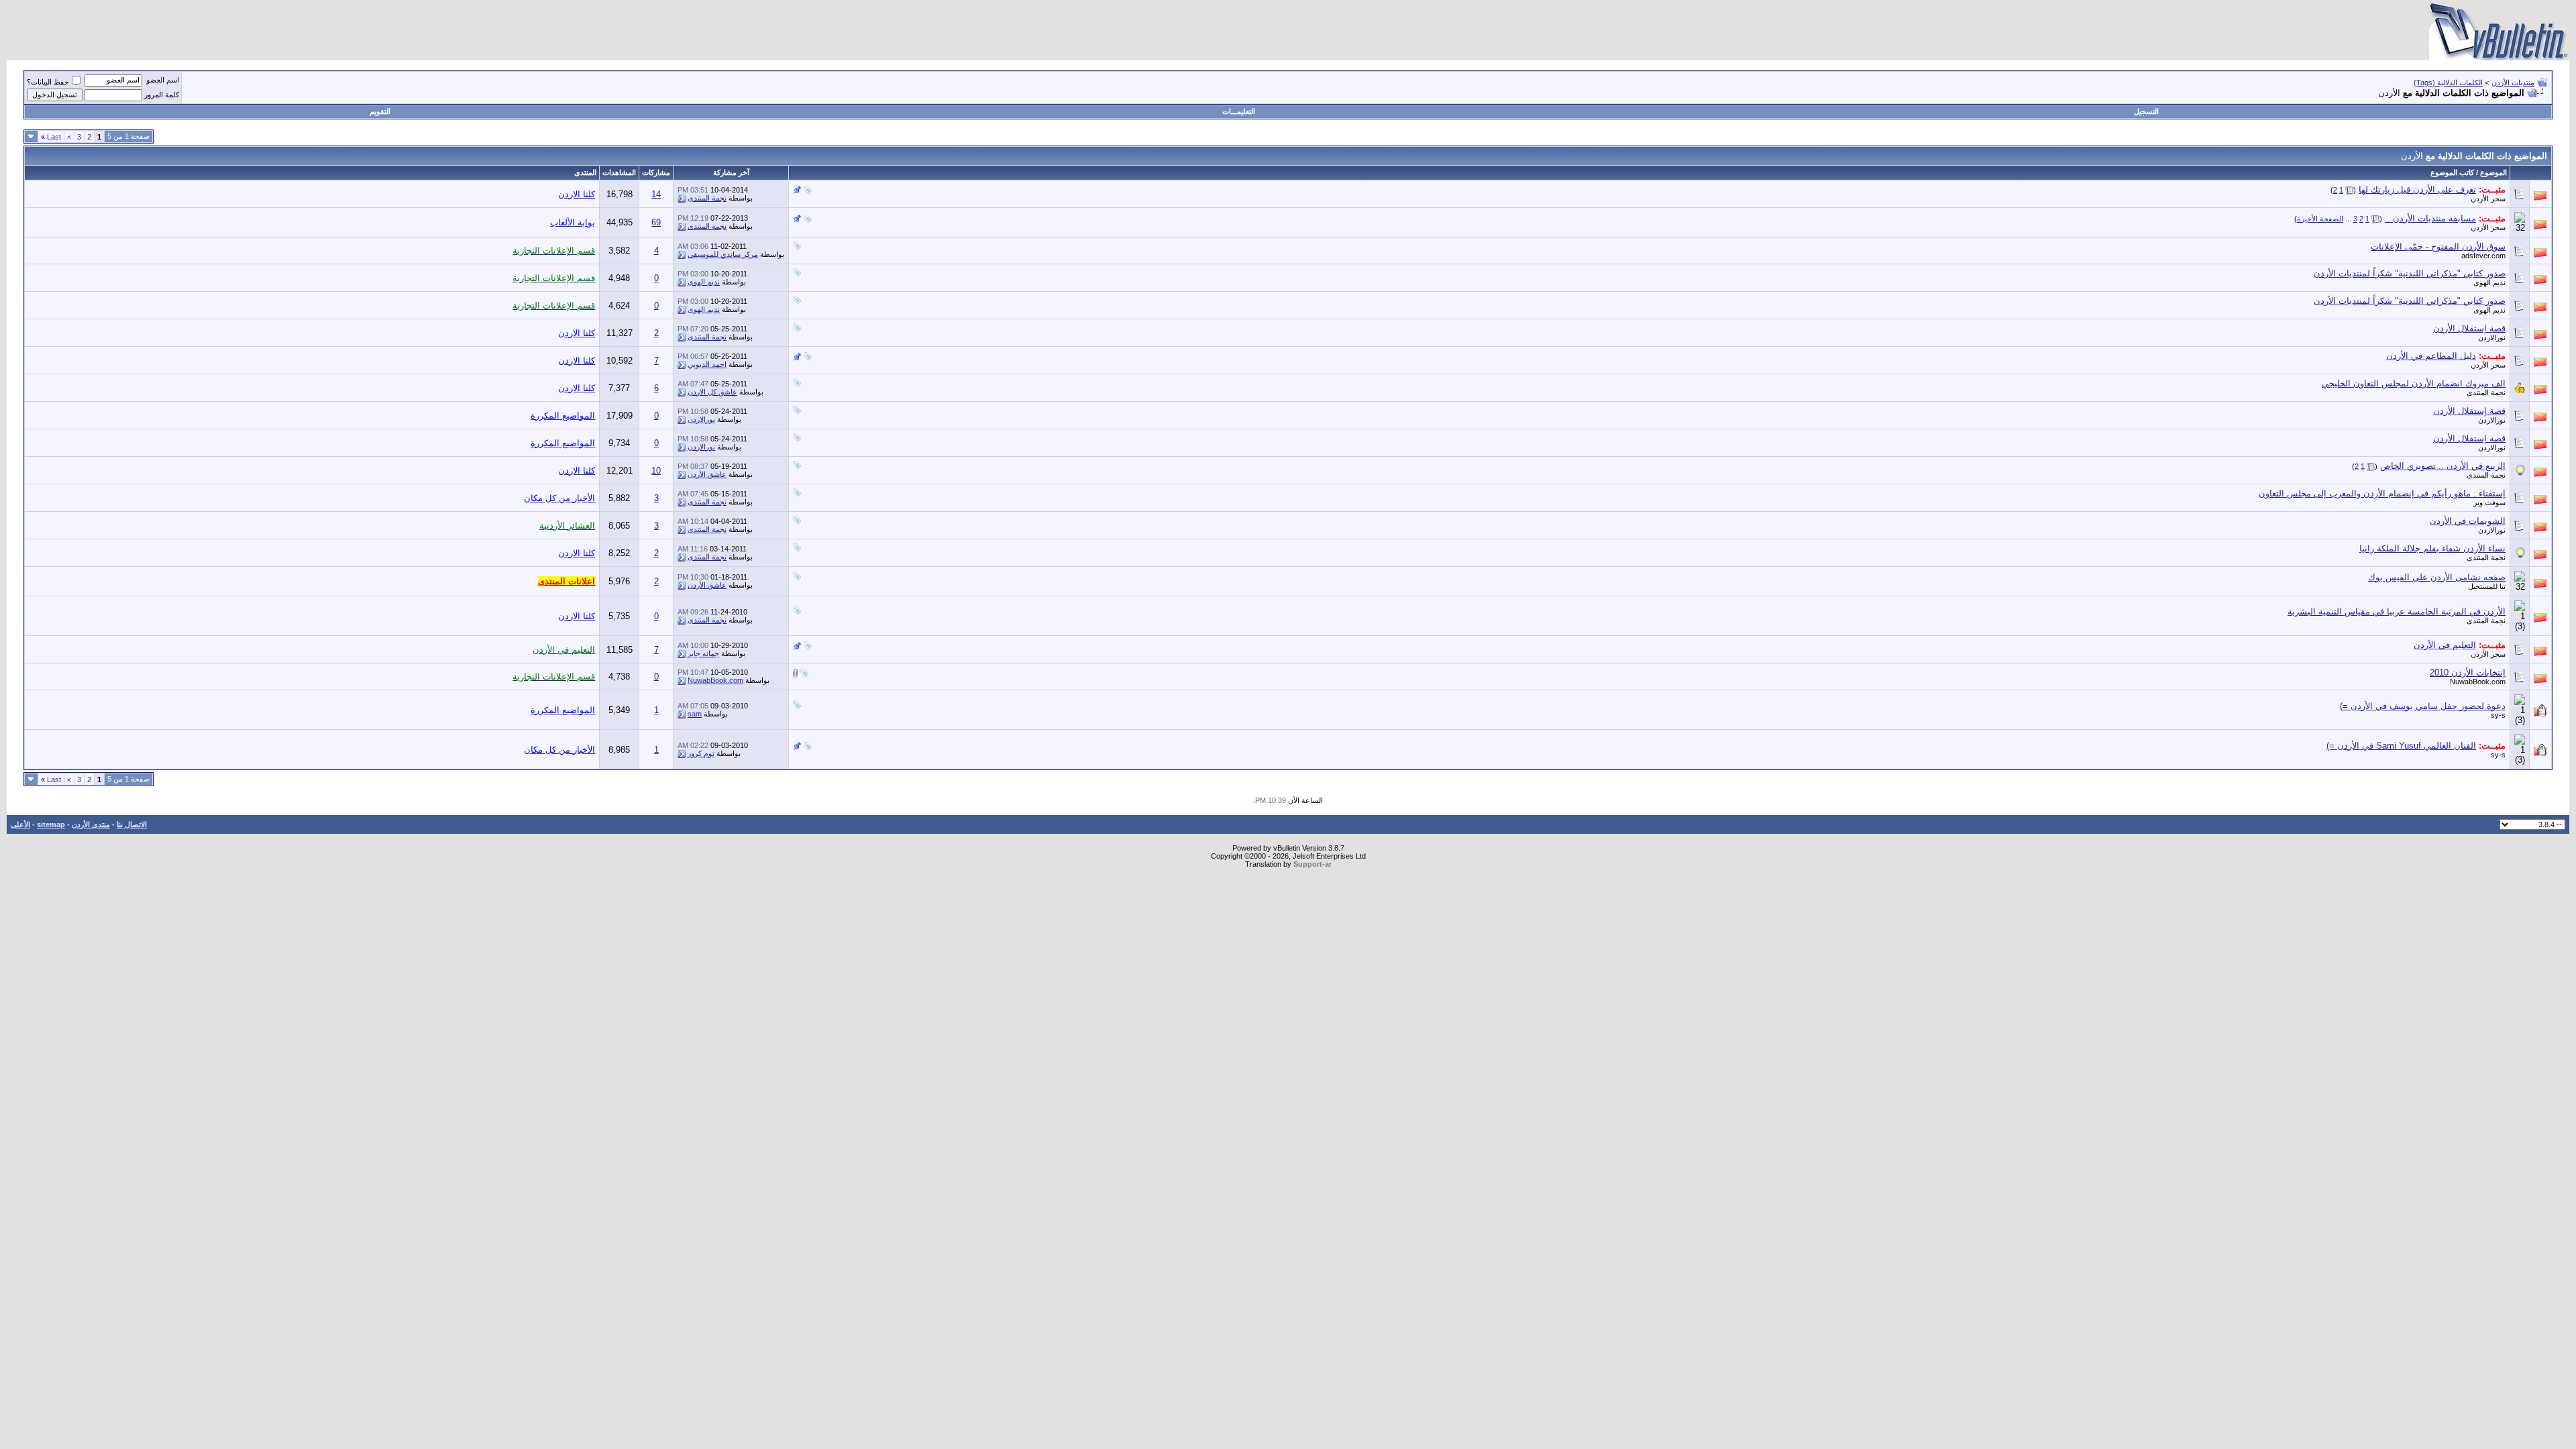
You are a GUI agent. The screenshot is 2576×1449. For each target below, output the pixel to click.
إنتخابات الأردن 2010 (2468, 673)
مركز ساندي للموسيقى (723, 254)
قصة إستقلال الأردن (2469, 328)
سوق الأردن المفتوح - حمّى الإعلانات (2438, 247)
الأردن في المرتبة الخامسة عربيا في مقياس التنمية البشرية (2397, 611)
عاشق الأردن (707, 474)
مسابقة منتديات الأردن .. (2430, 218)
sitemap (51, 824)
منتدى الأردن (91, 824)
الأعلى (20, 824)
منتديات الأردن (2513, 83)
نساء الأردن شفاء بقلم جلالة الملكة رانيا (2432, 548)
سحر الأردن (2488, 199)
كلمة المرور (162, 95)
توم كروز (701, 753)
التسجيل (2146, 111)
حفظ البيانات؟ (48, 82)
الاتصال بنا (132, 824)
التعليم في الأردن (2445, 645)
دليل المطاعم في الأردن (2431, 356)
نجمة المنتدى (707, 198)
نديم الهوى (2489, 282)
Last (51, 137)
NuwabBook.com (2478, 682)
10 (656, 471)
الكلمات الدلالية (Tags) (2448, 83)
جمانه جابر (703, 653)
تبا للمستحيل (2487, 586)
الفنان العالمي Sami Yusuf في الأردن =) (2401, 746)
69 (656, 222)
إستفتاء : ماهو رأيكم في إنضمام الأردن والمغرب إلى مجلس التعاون (2382, 493)
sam (695, 714)
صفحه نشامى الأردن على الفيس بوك (2437, 577)
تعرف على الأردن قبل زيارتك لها (2417, 190)
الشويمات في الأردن (2468, 521)
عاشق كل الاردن (712, 392)
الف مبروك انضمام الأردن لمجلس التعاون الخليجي (2414, 383)
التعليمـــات (1239, 111)
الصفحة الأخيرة (2320, 219)
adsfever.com (2483, 256)
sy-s (2498, 715)
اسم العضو (163, 80)
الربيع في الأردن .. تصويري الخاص (2443, 466)
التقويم (380, 111)
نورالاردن (2492, 337)
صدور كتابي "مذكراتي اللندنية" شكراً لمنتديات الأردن (2410, 273)
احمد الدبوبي (707, 364)
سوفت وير (2489, 502)
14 (656, 194)
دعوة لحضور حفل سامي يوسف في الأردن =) (2423, 706)
